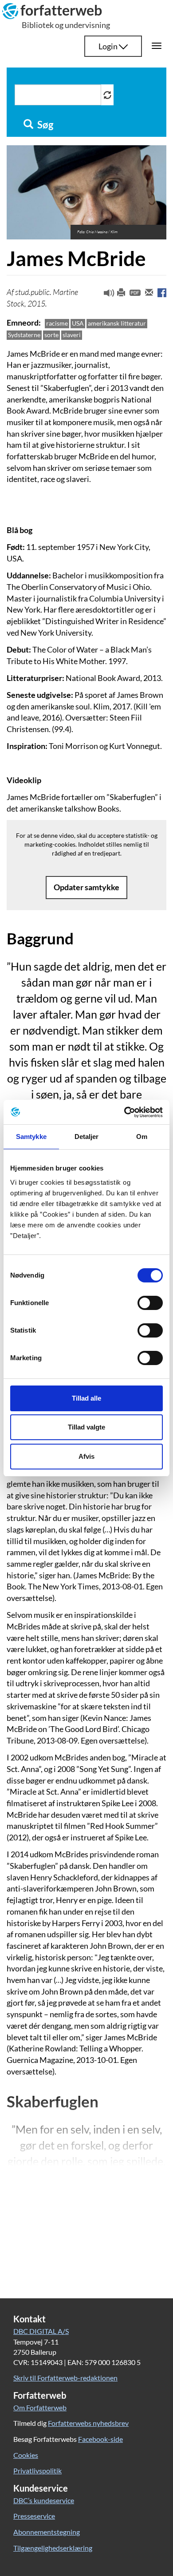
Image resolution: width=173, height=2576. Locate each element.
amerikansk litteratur (117, 323)
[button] (106, 295)
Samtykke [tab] (31, 1137)
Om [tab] (142, 1137)
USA (78, 323)
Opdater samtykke (86, 887)
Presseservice (34, 2516)
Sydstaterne (24, 335)
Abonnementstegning (47, 2532)
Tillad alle (86, 1398)
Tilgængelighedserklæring (53, 2548)
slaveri (72, 335)
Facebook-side (100, 2439)
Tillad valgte (86, 1427)
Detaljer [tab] (87, 1137)
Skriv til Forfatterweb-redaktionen (65, 2378)
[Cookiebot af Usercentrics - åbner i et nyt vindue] (124, 1112)
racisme (57, 323)
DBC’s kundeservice (44, 2500)
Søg (44, 125)
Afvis (86, 1456)
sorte (51, 335)
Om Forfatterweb (40, 2407)
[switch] (150, 1303)
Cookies (26, 2455)
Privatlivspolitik (37, 2470)
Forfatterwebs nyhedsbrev (88, 2423)
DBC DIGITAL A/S (41, 2331)
